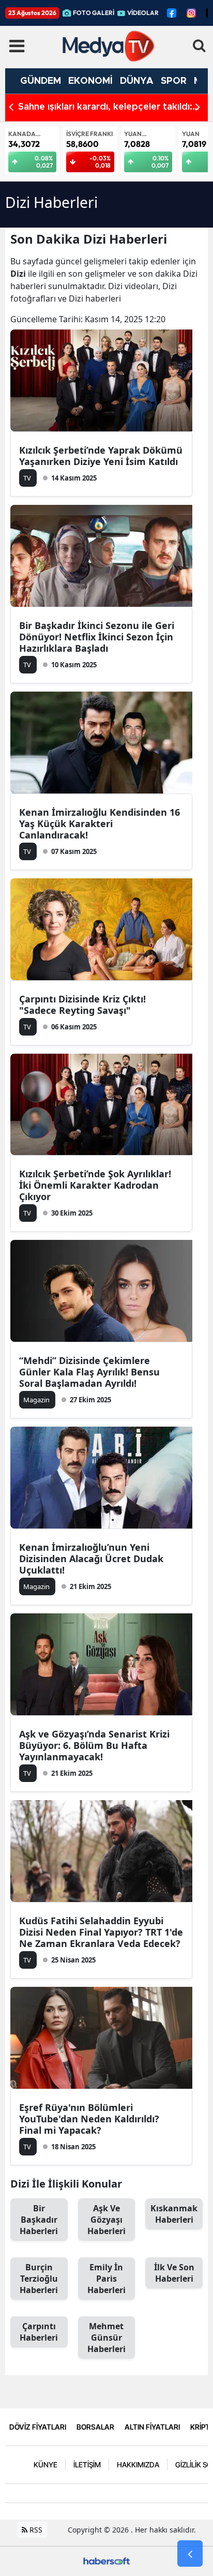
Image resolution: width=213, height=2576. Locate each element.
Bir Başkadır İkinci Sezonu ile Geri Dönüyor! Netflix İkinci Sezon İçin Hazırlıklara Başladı (97, 637)
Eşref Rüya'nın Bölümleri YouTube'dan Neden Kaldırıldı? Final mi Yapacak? (89, 2119)
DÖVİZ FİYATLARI (38, 2427)
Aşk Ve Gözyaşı (106, 2220)
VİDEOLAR (143, 13)
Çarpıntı (39, 2332)
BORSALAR (95, 2427)
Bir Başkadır (39, 2220)
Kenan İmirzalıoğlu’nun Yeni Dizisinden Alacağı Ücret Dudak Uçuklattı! (91, 1559)
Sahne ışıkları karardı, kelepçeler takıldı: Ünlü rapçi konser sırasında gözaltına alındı (112, 108)
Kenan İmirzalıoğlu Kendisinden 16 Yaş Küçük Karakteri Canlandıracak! (100, 823)
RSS (35, 2530)
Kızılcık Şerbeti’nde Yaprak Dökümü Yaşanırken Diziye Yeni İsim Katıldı (101, 456)
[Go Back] (190, 2554)
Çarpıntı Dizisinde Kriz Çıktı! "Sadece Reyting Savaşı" (82, 1005)
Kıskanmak (174, 2214)
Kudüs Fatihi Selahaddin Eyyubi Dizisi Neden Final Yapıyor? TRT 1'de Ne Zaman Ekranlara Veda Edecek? (101, 1932)
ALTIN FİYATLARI (152, 2427)
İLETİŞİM (87, 2465)
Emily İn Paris (106, 2279)
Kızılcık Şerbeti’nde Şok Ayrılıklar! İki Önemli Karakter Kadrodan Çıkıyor (95, 1185)
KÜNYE (45, 2465)
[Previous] (11, 107)
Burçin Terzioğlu (39, 2279)
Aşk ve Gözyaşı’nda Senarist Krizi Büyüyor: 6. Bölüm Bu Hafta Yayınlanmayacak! (94, 1745)
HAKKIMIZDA (138, 2465)
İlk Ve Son (174, 2273)
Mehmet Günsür (106, 2338)
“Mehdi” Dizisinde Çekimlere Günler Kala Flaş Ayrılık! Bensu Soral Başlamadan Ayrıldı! (89, 1372)
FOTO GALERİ (94, 13)
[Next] (198, 107)
